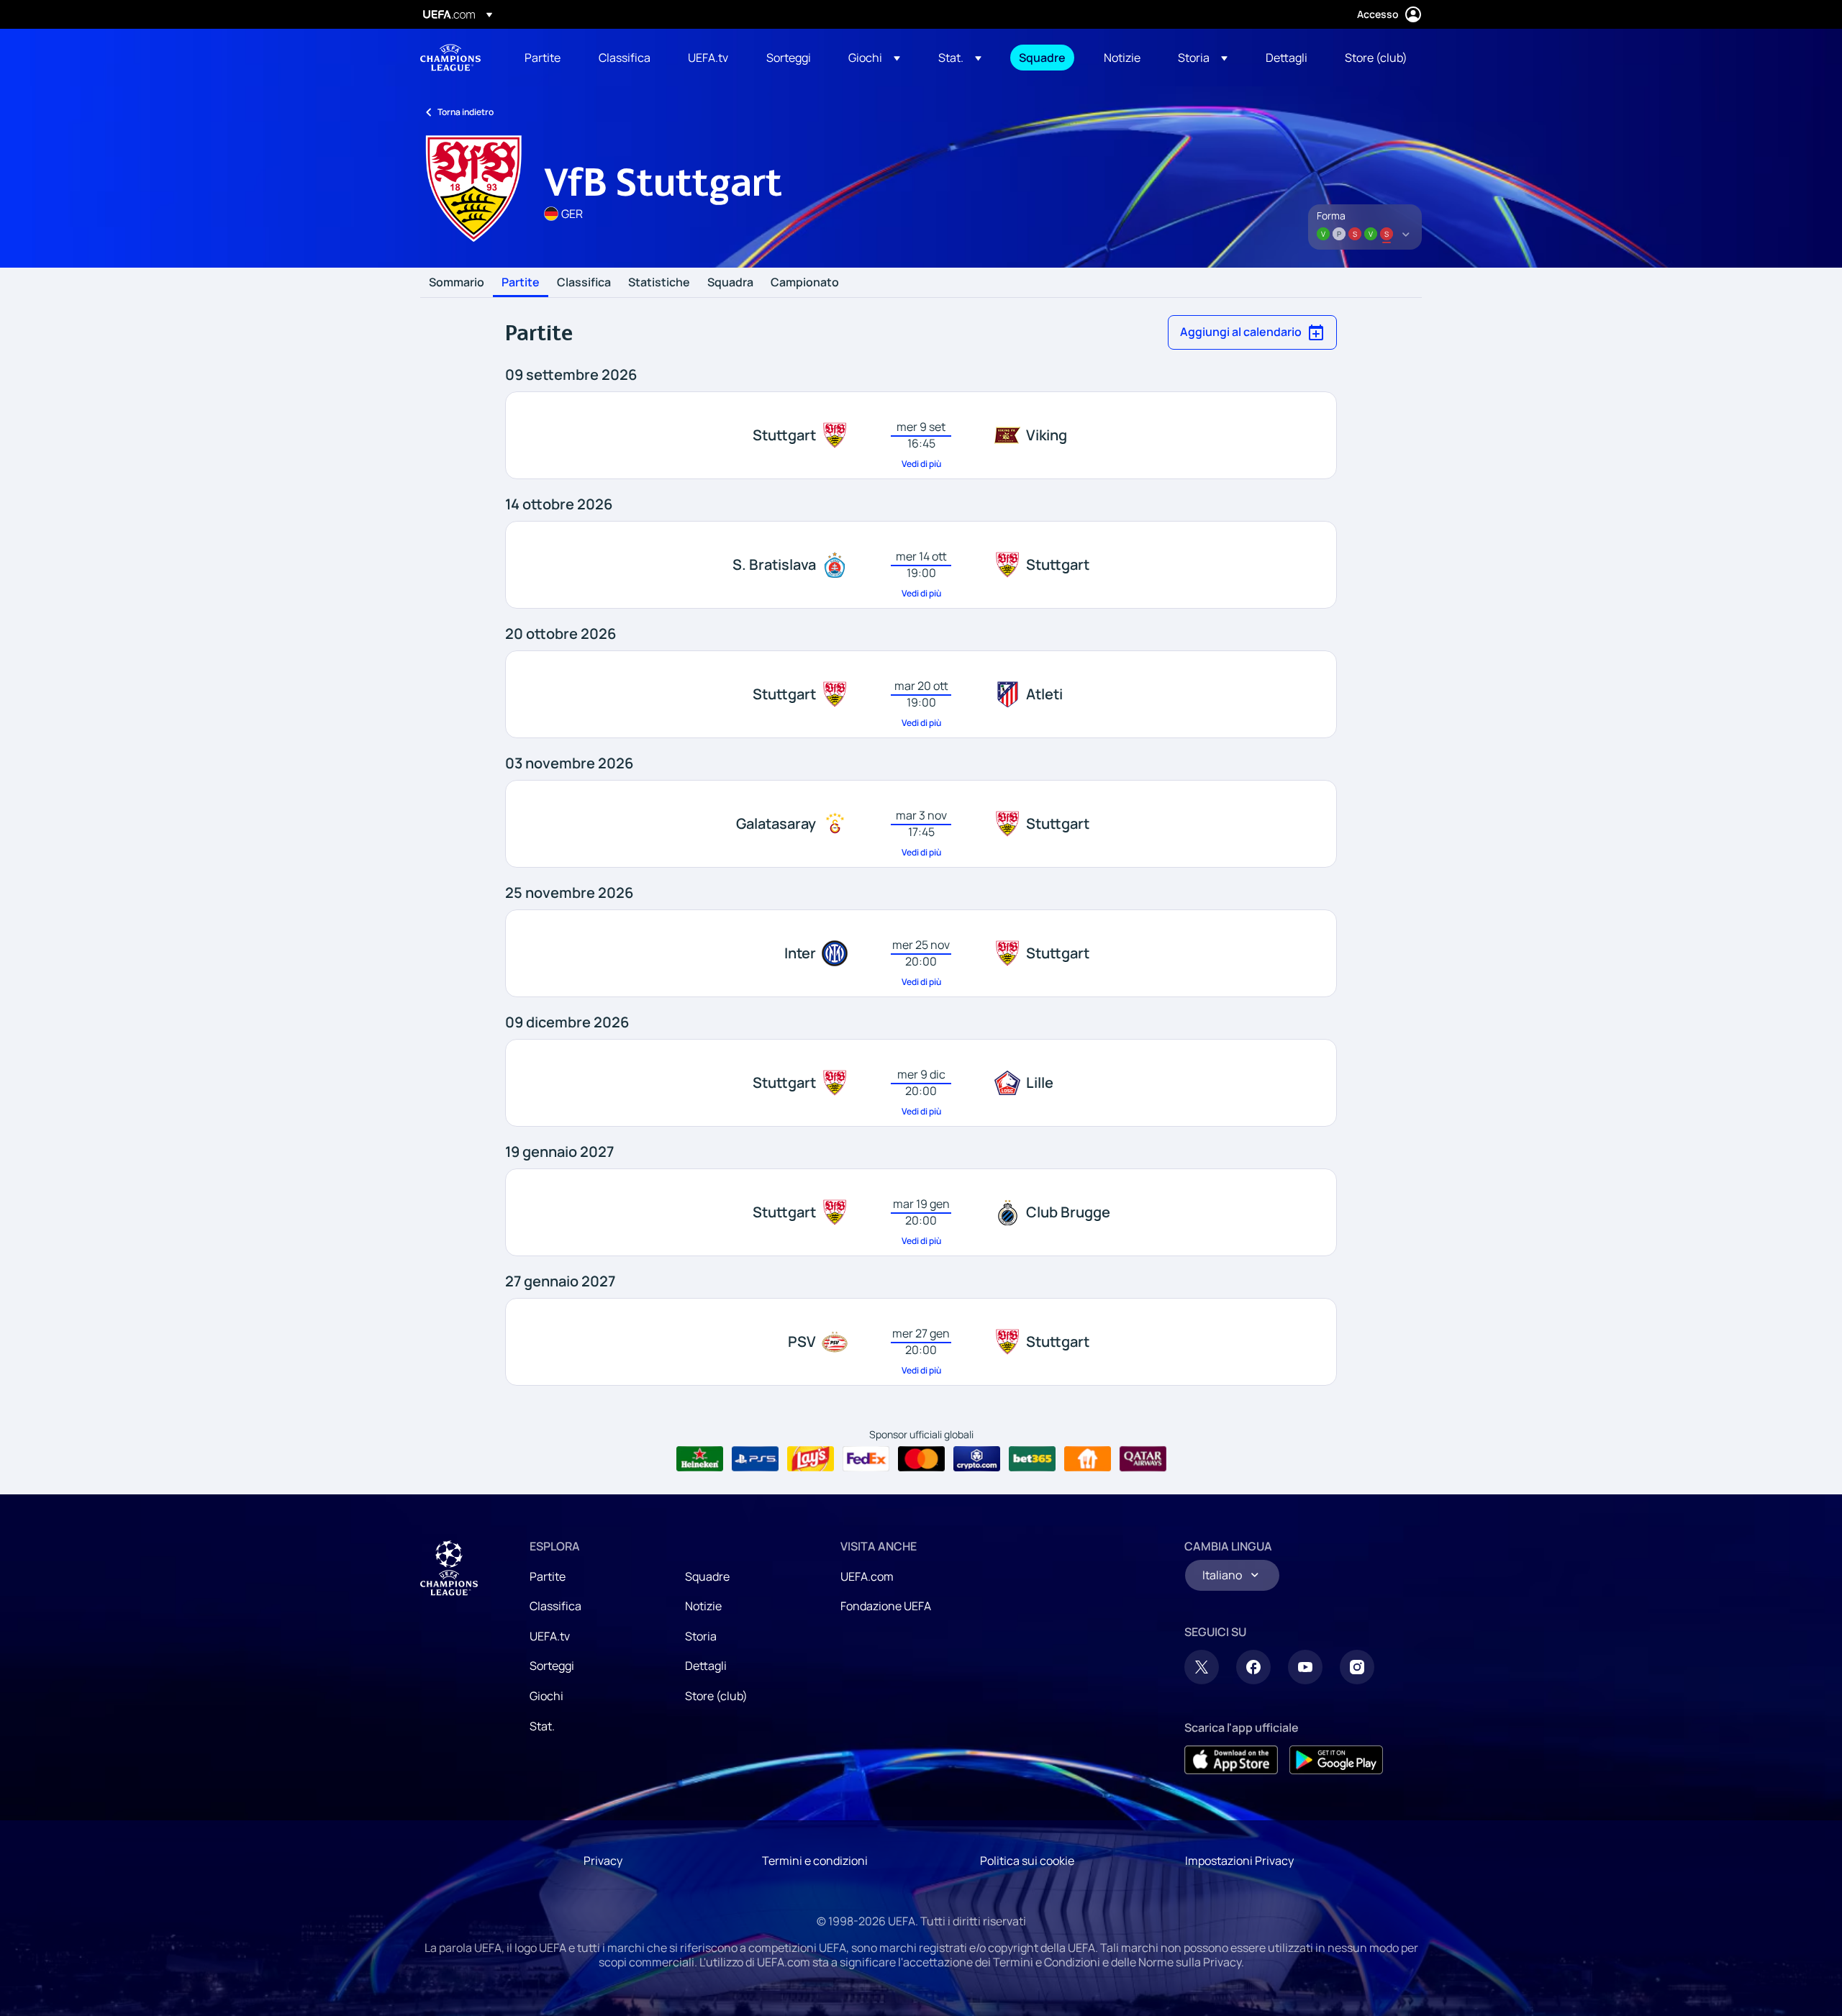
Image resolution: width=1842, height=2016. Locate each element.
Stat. (542, 1726)
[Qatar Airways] (1143, 1459)
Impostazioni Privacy (1239, 1861)
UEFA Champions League (450, 58)
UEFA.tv (550, 1636)
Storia (701, 1636)
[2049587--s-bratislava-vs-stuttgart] (921, 565)
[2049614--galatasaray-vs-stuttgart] (921, 824)
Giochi (546, 1696)
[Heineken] (700, 1459)
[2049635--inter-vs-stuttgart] (921, 953)
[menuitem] (544, 58)
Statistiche (659, 283)
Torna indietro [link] (466, 112)
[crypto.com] (977, 1459)
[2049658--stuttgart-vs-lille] (921, 1083)
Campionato (805, 283)
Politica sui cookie (1027, 1861)
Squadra (730, 283)
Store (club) (716, 1696)
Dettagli (706, 1666)
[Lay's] (811, 1459)
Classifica (584, 283)
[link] (543, 58)
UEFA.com (867, 1576)
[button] (874, 58)
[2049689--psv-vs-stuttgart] (921, 1342)
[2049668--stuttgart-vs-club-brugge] (921, 1212)
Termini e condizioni (815, 1861)
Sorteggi (552, 1666)
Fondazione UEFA (886, 1606)
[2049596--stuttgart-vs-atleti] (921, 694)
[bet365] (1032, 1459)
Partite (521, 283)
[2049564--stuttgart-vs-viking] (921, 435)
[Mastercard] (921, 1459)
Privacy (603, 1861)
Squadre (707, 1576)
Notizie (703, 1606)
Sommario (457, 283)
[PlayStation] (755, 1459)
